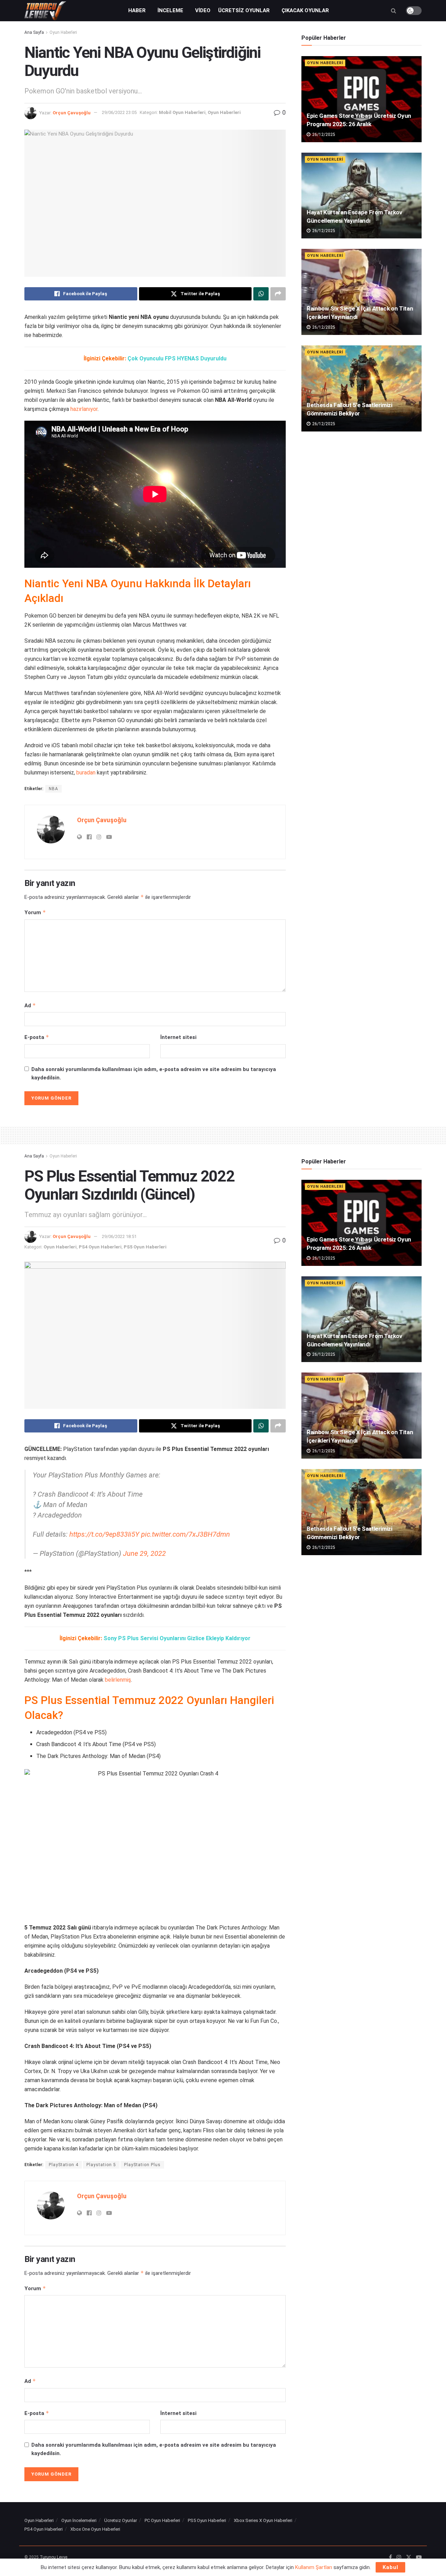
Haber (137, 10)
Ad (30, 1005)
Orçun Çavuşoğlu (72, 112)
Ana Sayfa (34, 32)
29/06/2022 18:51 (119, 1236)
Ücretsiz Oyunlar (244, 10)
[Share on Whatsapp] (261, 294)
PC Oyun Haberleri (162, 2520)
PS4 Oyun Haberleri (100, 1247)
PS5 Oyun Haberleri (145, 1247)
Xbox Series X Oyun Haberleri (263, 2520)
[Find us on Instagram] (399, 2558)
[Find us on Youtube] (419, 2558)
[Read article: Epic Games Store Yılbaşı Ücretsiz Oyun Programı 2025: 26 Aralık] (362, 99)
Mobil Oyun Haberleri (182, 112)
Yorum (35, 912)
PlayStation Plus (142, 2165)
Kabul (390, 2567)
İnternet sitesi (178, 1037)
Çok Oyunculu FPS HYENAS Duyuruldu (177, 358)
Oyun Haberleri (63, 32)
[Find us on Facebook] (390, 2558)
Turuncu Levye (53, 2557)
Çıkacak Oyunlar (305, 10)
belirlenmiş (118, 1680)
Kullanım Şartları (314, 2567)
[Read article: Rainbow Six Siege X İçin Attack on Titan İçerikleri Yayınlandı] (362, 292)
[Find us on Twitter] (409, 2558)
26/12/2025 (323, 135)
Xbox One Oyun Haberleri (95, 2529)
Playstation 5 (101, 2165)
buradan (86, 773)
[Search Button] (394, 11)
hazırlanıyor (84, 409)
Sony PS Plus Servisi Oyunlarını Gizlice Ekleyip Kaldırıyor (177, 1638)
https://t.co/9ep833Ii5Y (104, 1534)
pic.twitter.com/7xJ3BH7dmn (186, 1534)
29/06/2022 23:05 (119, 112)
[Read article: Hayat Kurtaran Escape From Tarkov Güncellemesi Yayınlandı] (362, 196)
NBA (53, 789)
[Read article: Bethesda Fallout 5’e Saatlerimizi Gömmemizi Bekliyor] (362, 388)
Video (203, 10)
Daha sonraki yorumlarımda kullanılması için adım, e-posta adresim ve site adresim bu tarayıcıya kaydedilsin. (154, 1073)
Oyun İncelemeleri (79, 2520)
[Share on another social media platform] (278, 294)
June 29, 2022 (144, 1553)
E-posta (37, 1037)
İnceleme (170, 10)
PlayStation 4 (64, 2165)
